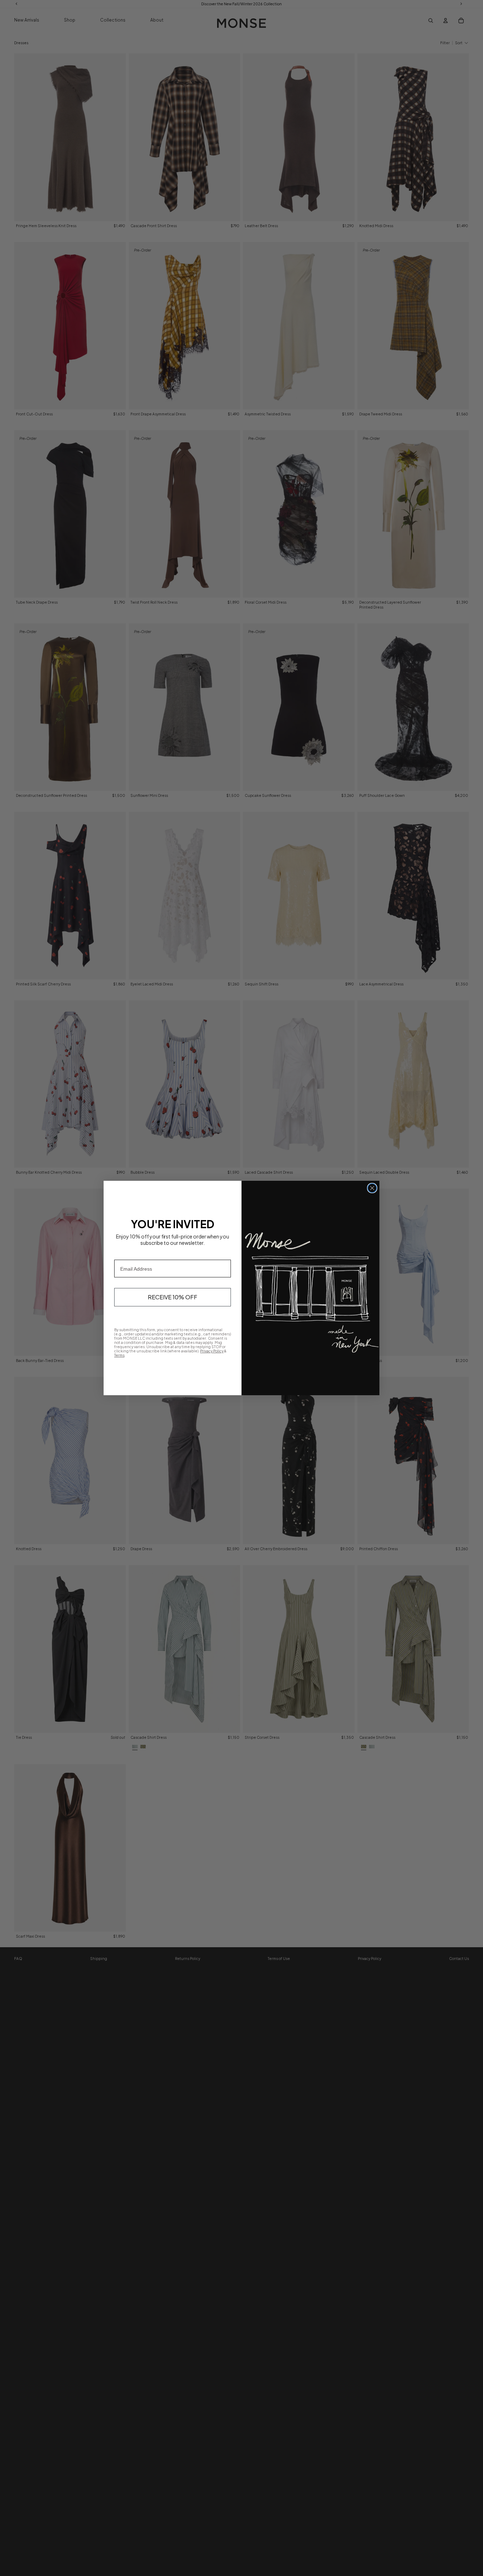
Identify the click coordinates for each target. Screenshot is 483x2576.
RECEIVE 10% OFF (173, 1297)
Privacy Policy (212, 1351)
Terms (119, 1355)
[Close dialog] (372, 1188)
